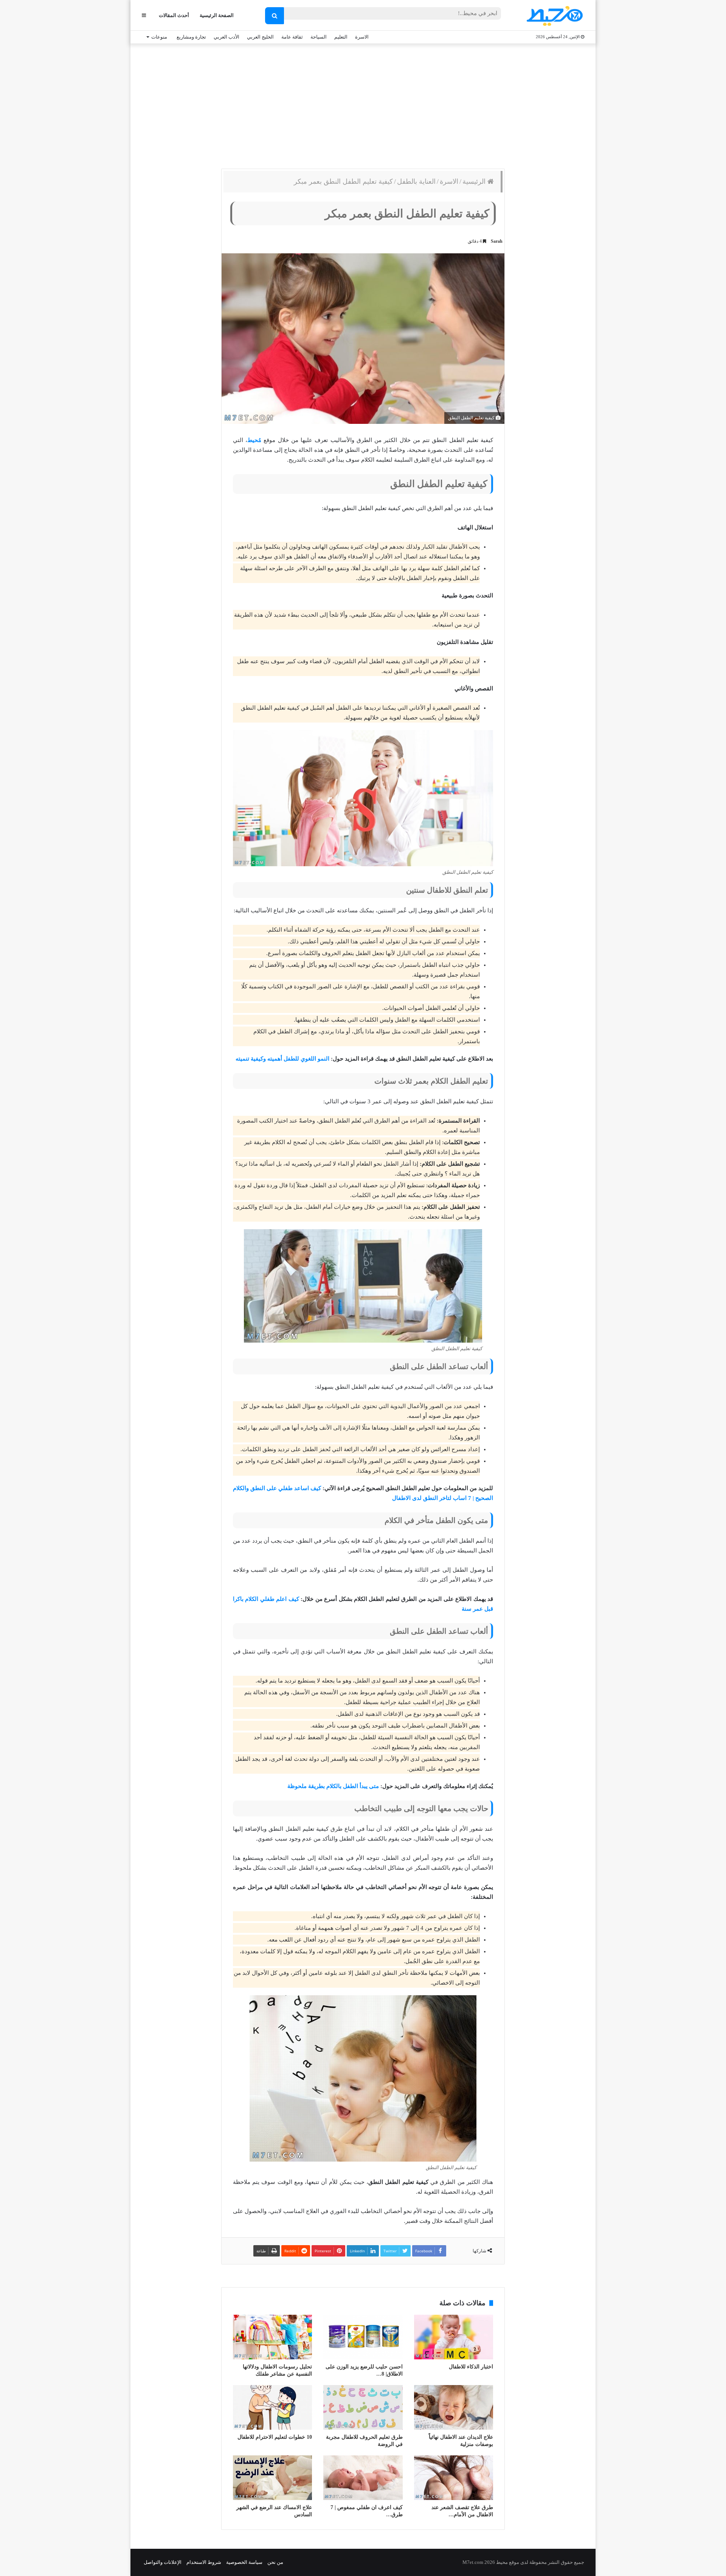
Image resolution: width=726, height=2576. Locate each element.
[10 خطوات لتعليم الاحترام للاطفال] (272, 2407)
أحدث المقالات (174, 15)
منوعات (159, 37)
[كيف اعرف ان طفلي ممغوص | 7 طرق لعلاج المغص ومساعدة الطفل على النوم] (363, 2478)
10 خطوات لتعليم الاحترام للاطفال (275, 2437)
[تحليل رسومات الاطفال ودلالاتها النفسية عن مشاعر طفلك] (272, 2337)
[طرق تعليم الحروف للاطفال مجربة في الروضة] (363, 2407)
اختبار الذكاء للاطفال (471, 2367)
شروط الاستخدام (204, 2562)
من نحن (275, 2562)
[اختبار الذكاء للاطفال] (454, 2337)
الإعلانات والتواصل (163, 2562)
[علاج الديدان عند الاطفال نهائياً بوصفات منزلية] (454, 2407)
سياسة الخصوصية (244, 2562)
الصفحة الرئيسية (217, 15)
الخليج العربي (260, 37)
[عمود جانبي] (144, 15)
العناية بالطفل (416, 181)
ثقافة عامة (292, 37)
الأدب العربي (226, 37)
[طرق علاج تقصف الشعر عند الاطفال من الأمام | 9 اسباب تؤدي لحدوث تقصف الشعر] (454, 2478)
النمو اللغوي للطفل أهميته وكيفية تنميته (282, 1059)
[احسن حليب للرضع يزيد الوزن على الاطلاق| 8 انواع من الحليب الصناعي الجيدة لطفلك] (363, 2337)
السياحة (319, 37)
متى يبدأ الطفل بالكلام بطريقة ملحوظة (333, 1786)
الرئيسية (475, 181)
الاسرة (362, 37)
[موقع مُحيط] (553, 16)
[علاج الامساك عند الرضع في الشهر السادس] (272, 2478)
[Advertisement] (363, 104)
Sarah (497, 241)
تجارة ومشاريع (191, 37)
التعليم (341, 37)
